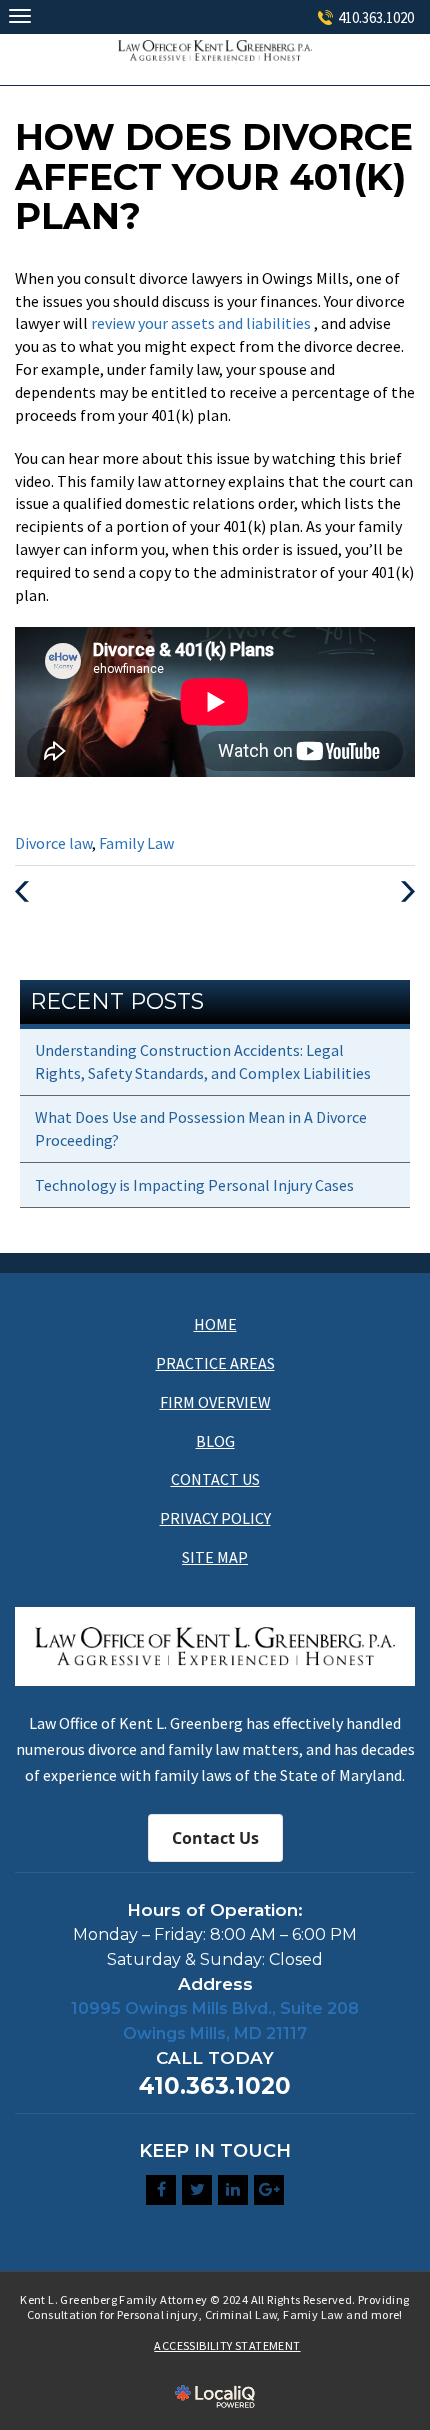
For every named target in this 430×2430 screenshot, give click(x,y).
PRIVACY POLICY (215, 1518)
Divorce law (53, 843)
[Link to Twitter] (197, 2190)
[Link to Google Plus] (269, 2190)
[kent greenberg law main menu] (19, 15)
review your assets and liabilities (202, 323)
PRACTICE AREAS (215, 1363)
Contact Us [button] (215, 1838)
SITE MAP (215, 1557)
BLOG (215, 1441)
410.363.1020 (376, 17)
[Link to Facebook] (161, 2190)
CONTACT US (215, 1479)
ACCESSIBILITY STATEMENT (227, 2345)
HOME (215, 1324)
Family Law (136, 843)
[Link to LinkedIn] (233, 2190)
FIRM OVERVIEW (215, 1402)
